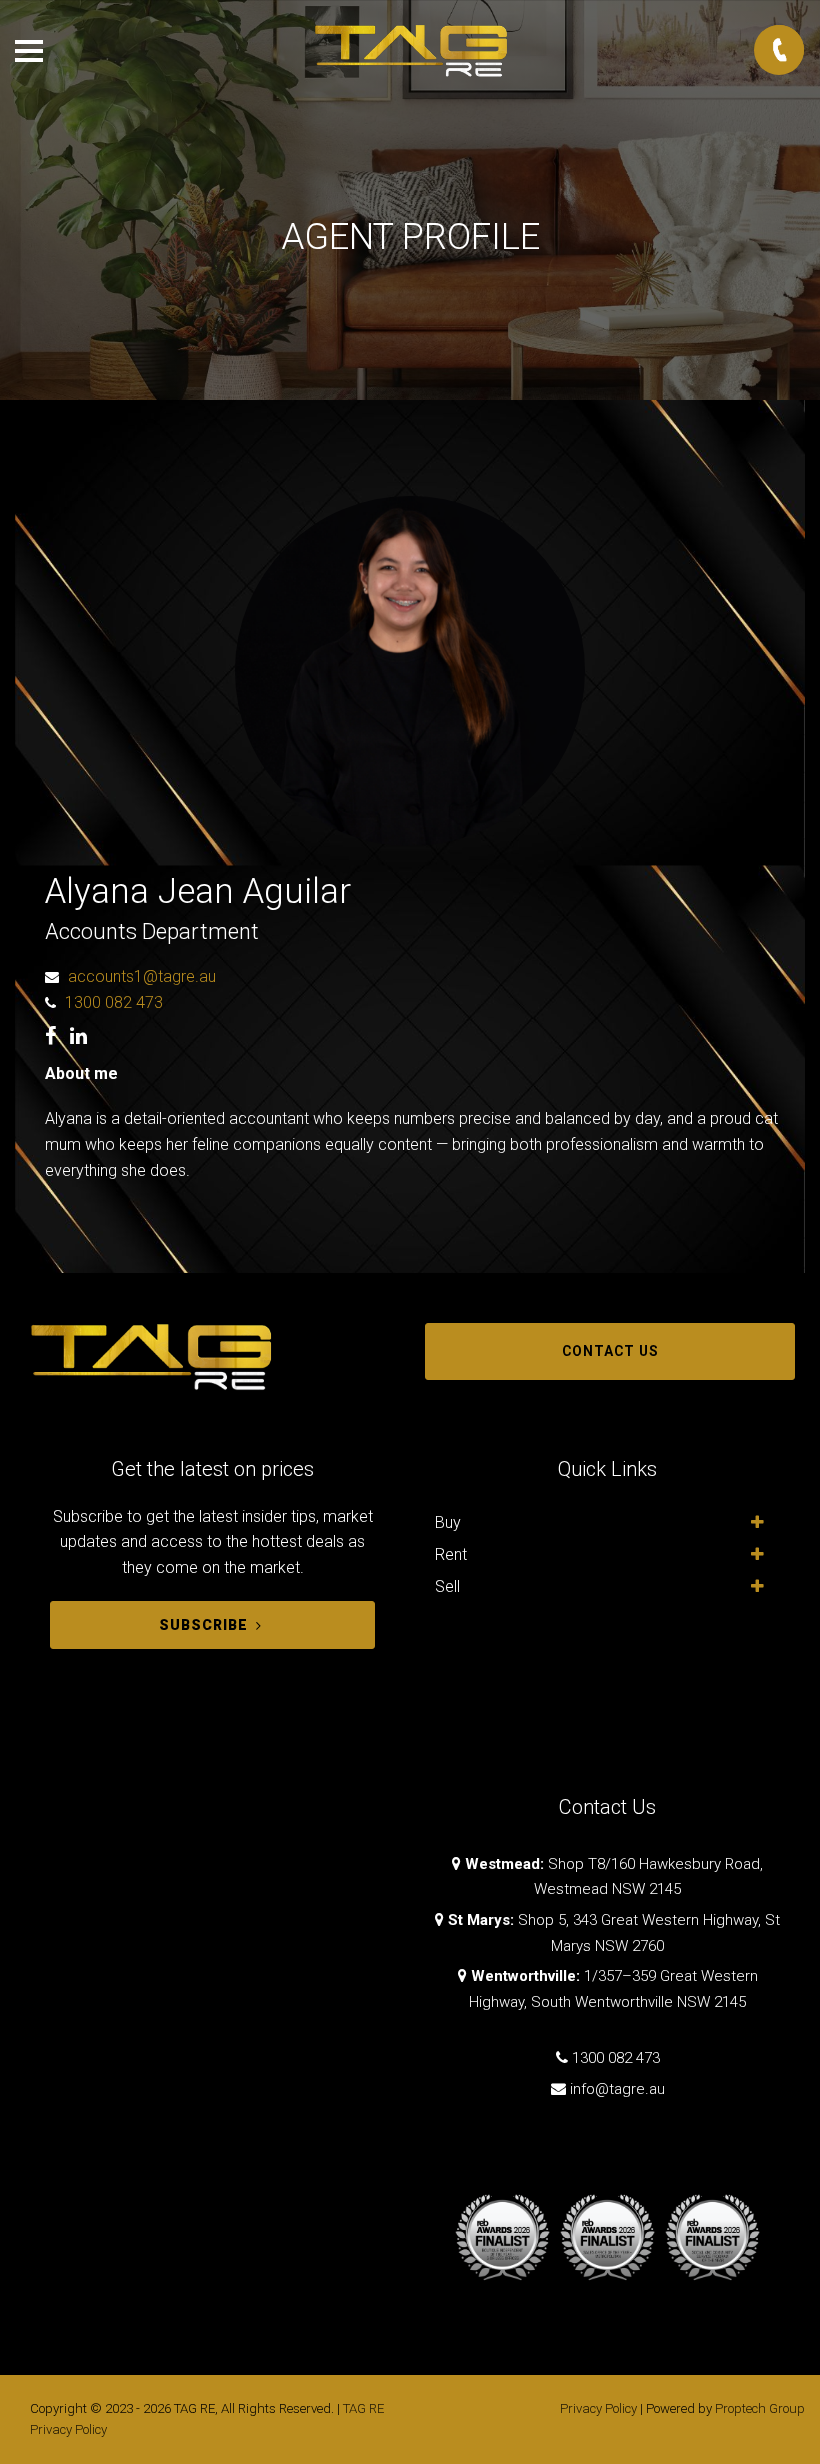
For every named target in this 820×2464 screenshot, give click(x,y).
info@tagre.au (617, 2089)
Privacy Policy (598, 2408)
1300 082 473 (114, 1002)
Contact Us (610, 1351)
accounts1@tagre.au (142, 976)
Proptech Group (760, 2408)
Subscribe (203, 1625)
